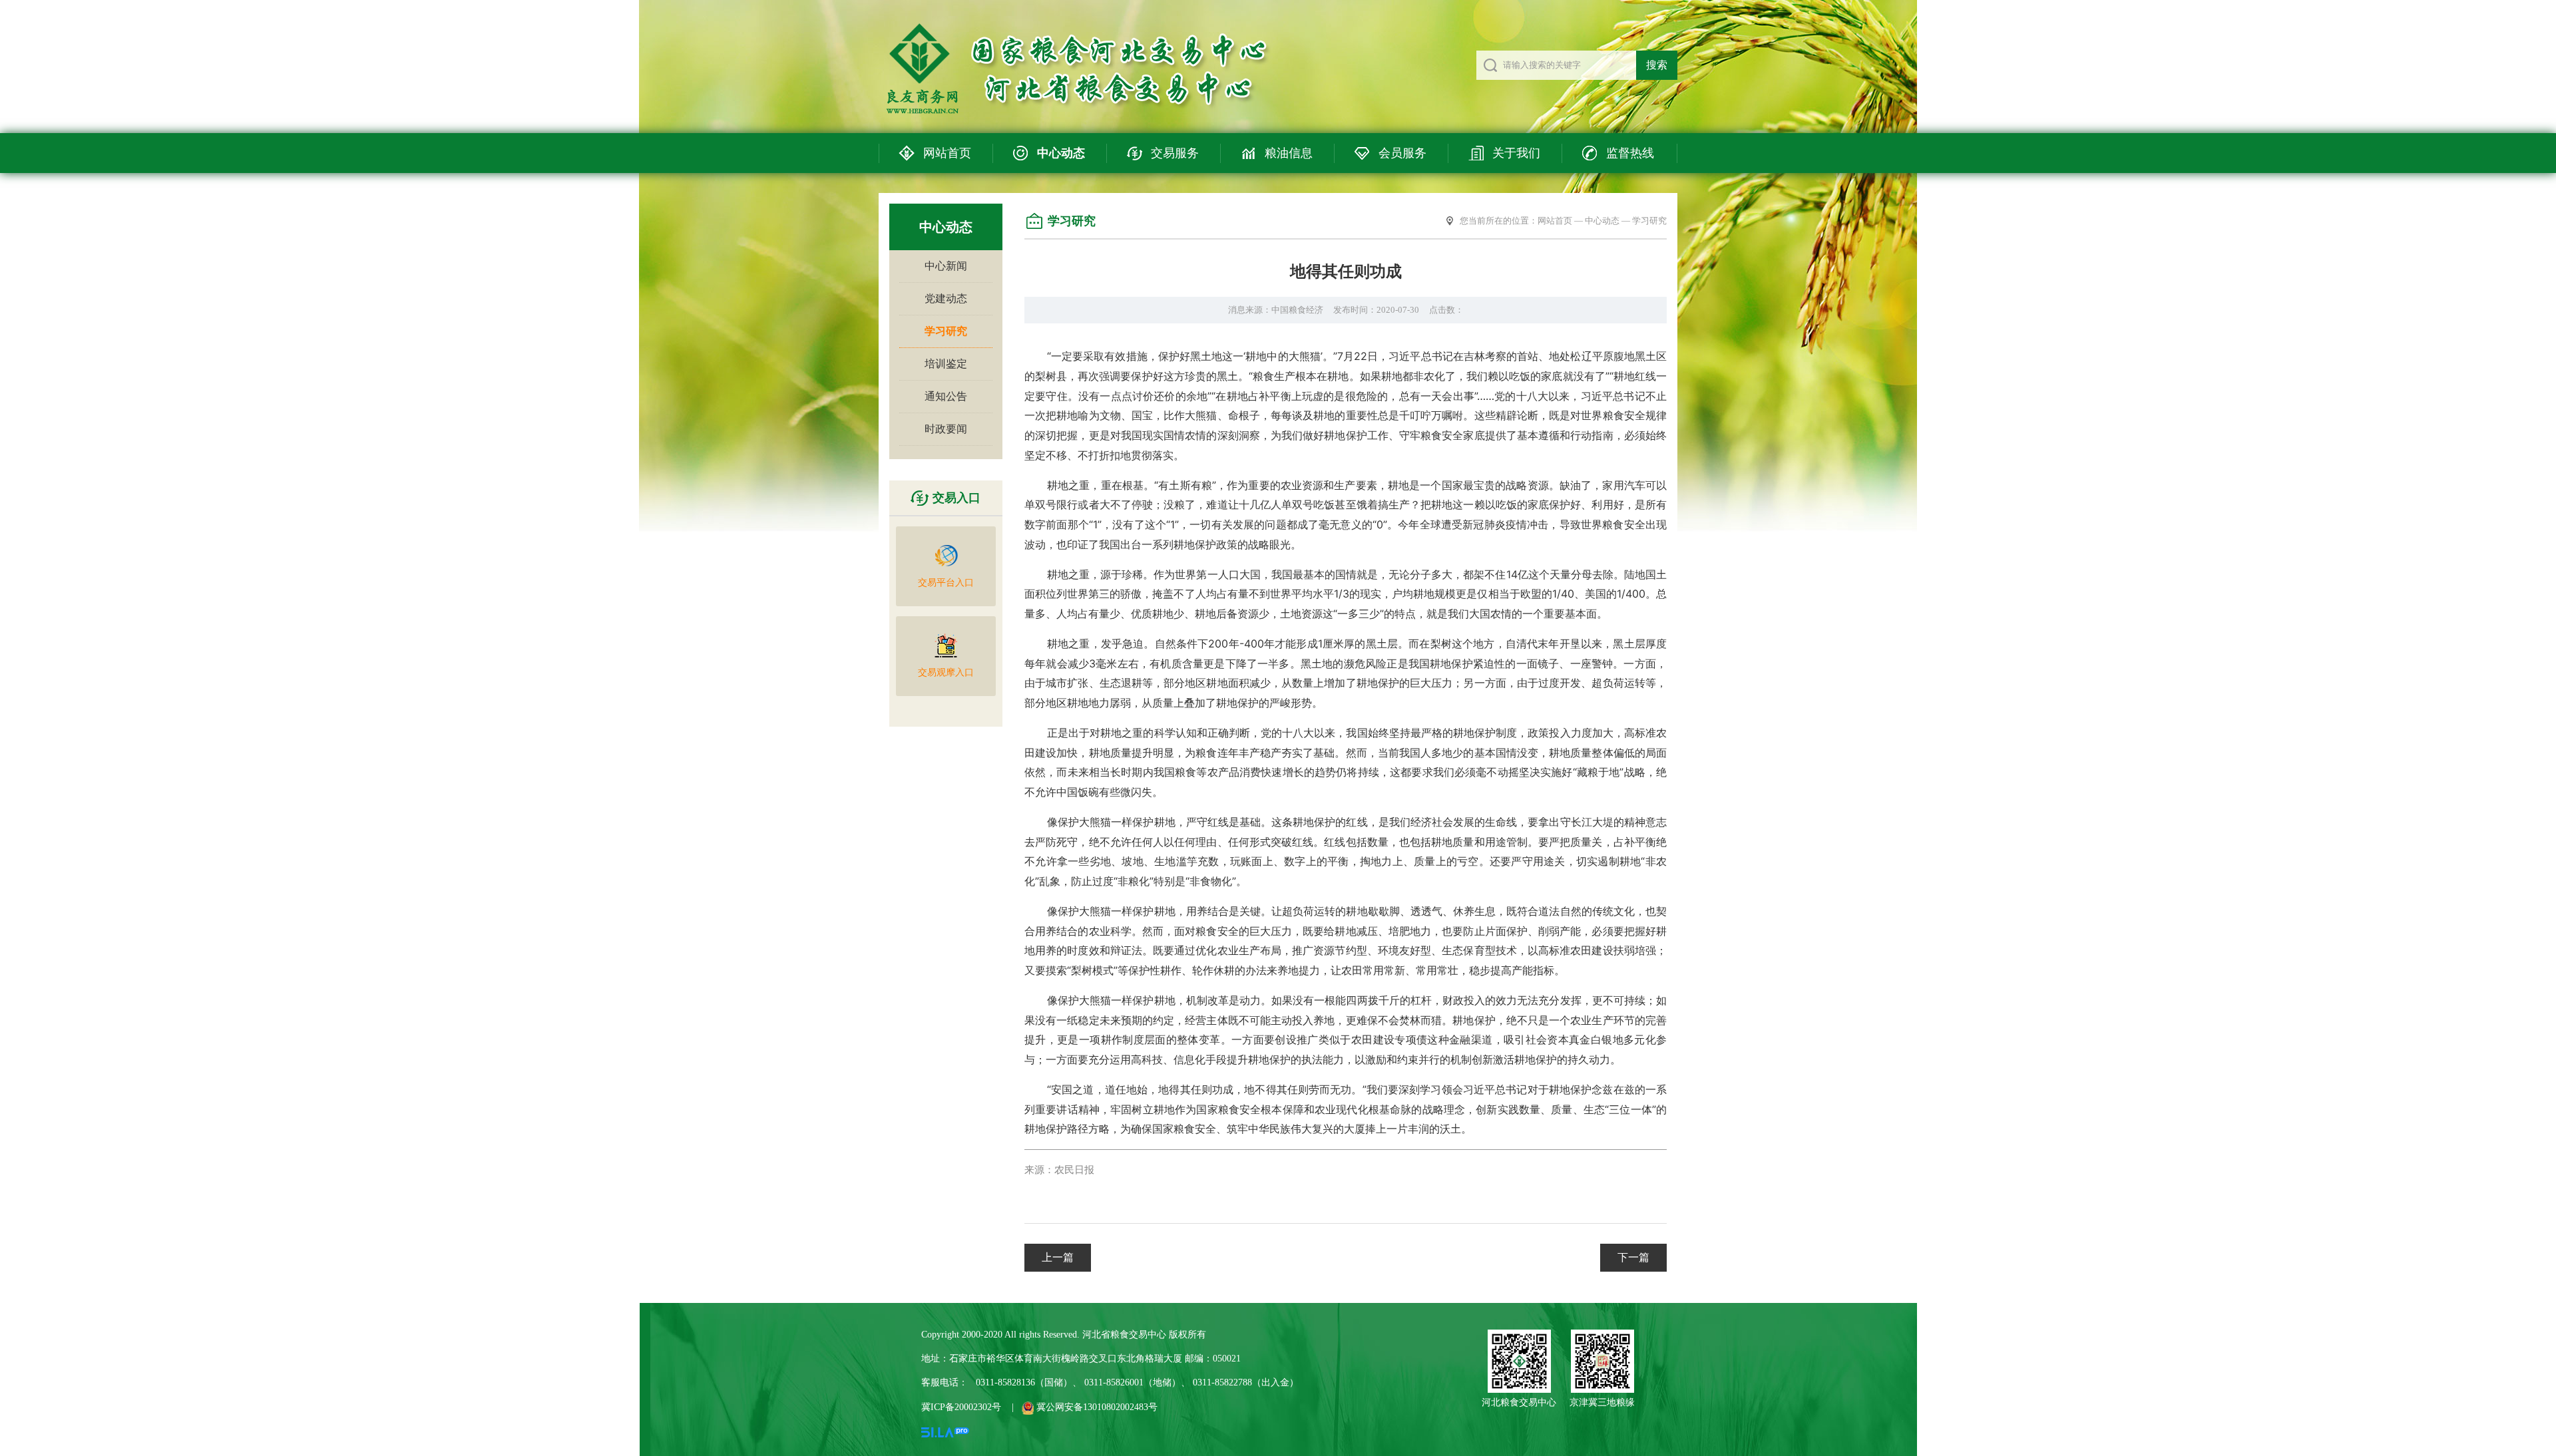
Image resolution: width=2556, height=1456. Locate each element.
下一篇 (1633, 1257)
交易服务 (1175, 153)
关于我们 (1516, 153)
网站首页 (947, 153)
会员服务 (1402, 153)
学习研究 (946, 331)
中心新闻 (946, 266)
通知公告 (946, 396)
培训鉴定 (946, 364)
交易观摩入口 (946, 672)
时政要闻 (946, 429)
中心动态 (1061, 153)
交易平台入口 (946, 583)
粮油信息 (1289, 153)
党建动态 (946, 298)
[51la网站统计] (945, 1431)
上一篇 (1058, 1257)
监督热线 (1630, 153)
